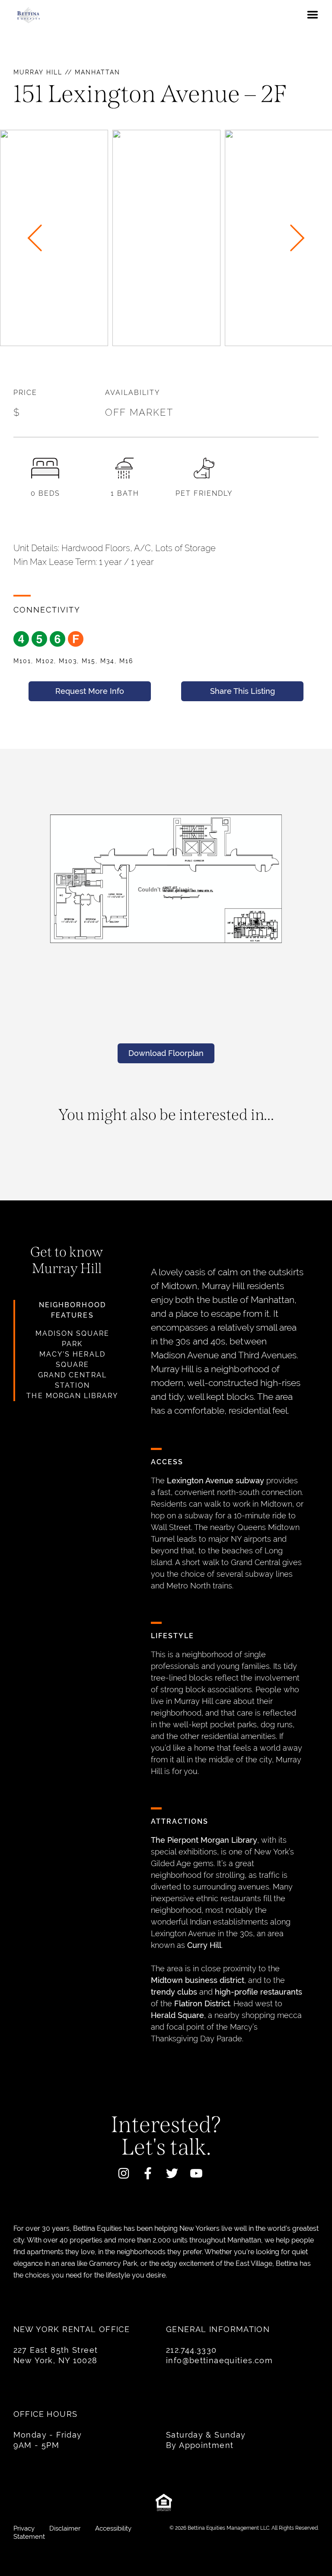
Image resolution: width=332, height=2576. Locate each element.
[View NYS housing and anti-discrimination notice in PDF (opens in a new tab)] (166, 2505)
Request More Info (90, 691)
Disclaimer (66, 2528)
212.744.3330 (192, 2350)
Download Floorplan (166, 1053)
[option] (166, 238)
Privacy (25, 2528)
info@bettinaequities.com (219, 2360)
